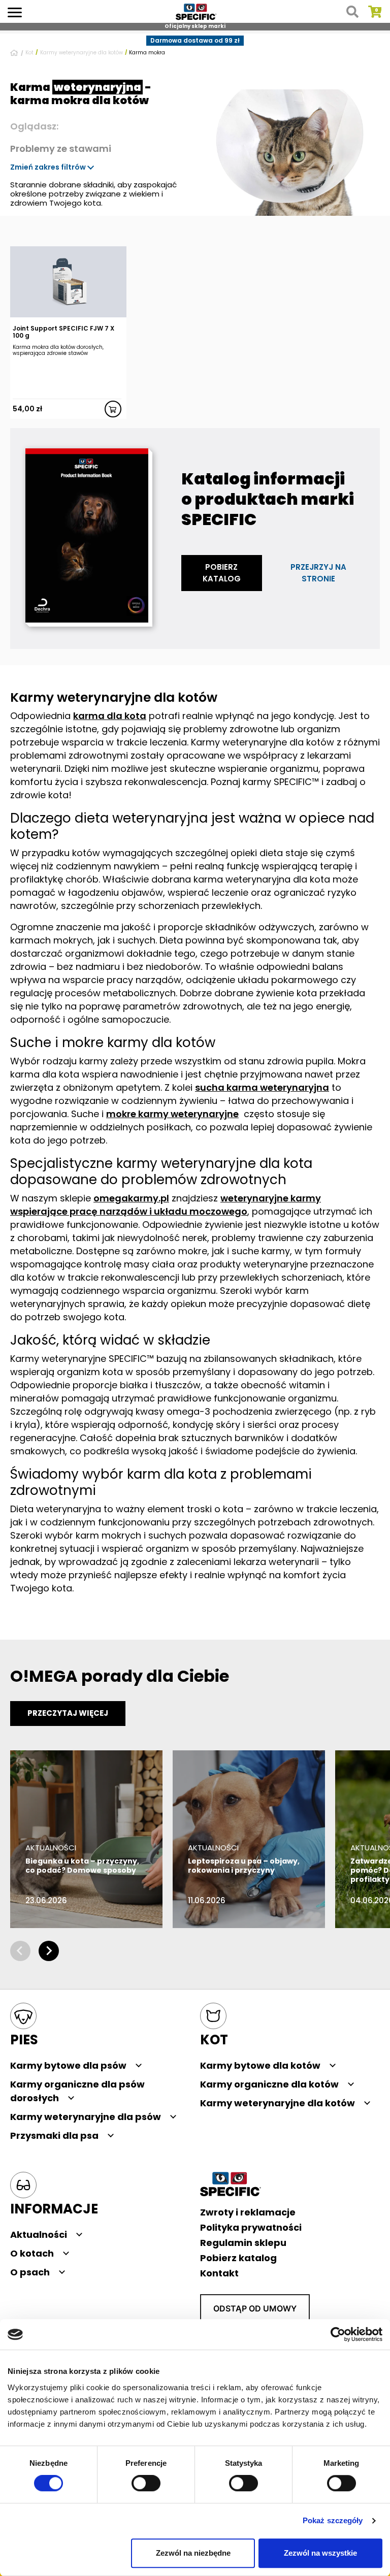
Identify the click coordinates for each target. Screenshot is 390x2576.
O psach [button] (30, 2272)
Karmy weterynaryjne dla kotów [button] (278, 2103)
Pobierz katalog (222, 573)
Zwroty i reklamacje (248, 2212)
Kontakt (219, 2273)
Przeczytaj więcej (68, 1713)
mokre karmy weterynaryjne (172, 1114)
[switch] (146, 2484)
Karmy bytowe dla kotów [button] (260, 2065)
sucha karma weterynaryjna (262, 1087)
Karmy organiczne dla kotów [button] (269, 2084)
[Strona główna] (15, 53)
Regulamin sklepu (243, 2243)
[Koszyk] (375, 12)
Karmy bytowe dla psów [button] (68, 2065)
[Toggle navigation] (15, 11)
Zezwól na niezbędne (193, 2553)
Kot (29, 53)
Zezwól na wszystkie (320, 2553)
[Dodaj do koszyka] (113, 409)
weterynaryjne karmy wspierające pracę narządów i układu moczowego (166, 1205)
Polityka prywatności (251, 2227)
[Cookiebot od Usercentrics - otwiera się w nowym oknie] (338, 2334)
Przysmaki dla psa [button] (54, 2135)
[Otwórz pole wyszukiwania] (352, 12)
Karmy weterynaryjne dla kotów (82, 53)
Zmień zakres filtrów (49, 167)
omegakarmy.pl (131, 1198)
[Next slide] (49, 1951)
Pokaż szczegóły (333, 2521)
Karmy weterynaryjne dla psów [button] (86, 2117)
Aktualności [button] (39, 2235)
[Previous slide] (20, 1951)
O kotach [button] (32, 2253)
